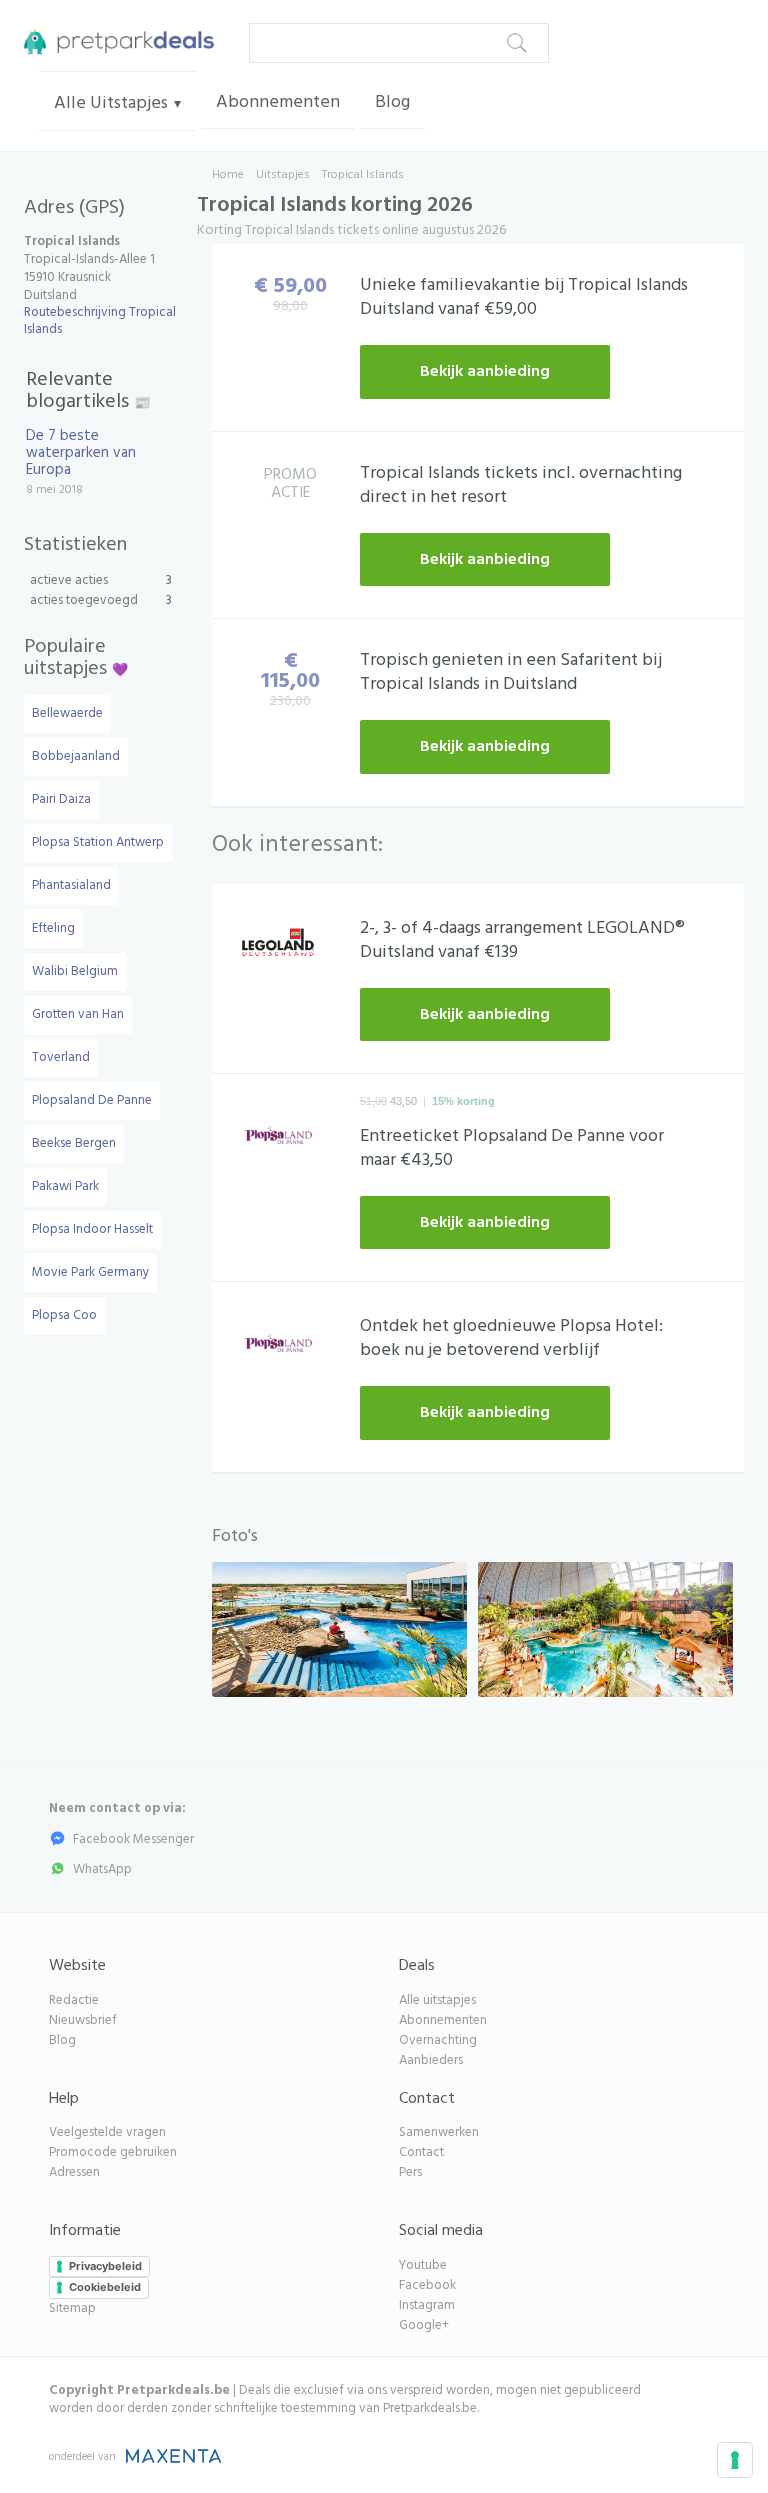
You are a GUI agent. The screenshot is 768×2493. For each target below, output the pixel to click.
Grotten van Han (78, 1014)
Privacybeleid (105, 2266)
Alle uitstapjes (437, 2000)
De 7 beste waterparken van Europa (81, 453)
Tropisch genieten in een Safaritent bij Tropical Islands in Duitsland (511, 672)
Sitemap (72, 2308)
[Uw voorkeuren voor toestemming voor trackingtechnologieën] (735, 2460)
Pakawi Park (65, 1186)
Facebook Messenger (133, 1839)
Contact (421, 2152)
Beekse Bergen (74, 1143)
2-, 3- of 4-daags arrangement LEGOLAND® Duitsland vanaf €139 (522, 940)
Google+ (424, 2325)
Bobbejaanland (76, 756)
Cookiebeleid (105, 2287)
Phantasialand (71, 885)
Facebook (427, 2285)
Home (228, 175)
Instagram (427, 2305)
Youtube (423, 2265)
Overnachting (438, 2040)
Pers (410, 2172)
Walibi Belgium (75, 971)
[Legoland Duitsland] (278, 947)
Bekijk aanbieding (485, 372)
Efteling (53, 928)
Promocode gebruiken (113, 2152)
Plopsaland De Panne (92, 1100)
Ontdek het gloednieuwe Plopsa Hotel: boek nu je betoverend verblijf (511, 1338)
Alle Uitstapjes (111, 103)
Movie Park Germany (90, 1272)
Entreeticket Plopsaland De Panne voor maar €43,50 (512, 1148)
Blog (392, 102)
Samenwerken (439, 2132)
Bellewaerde (67, 713)
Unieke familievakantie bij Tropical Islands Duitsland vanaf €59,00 (524, 297)
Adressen (74, 2172)
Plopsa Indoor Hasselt (92, 1229)
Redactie (74, 2000)
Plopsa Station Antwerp (98, 842)
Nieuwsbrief (83, 2020)
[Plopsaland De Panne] (278, 1138)
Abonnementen (278, 102)
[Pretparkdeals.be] (114, 40)
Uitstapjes (283, 175)
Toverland (61, 1057)
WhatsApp (102, 1869)
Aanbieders (431, 2060)
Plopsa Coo (64, 1315)
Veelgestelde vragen (107, 2132)
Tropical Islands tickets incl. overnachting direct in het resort (521, 485)
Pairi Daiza (61, 799)
